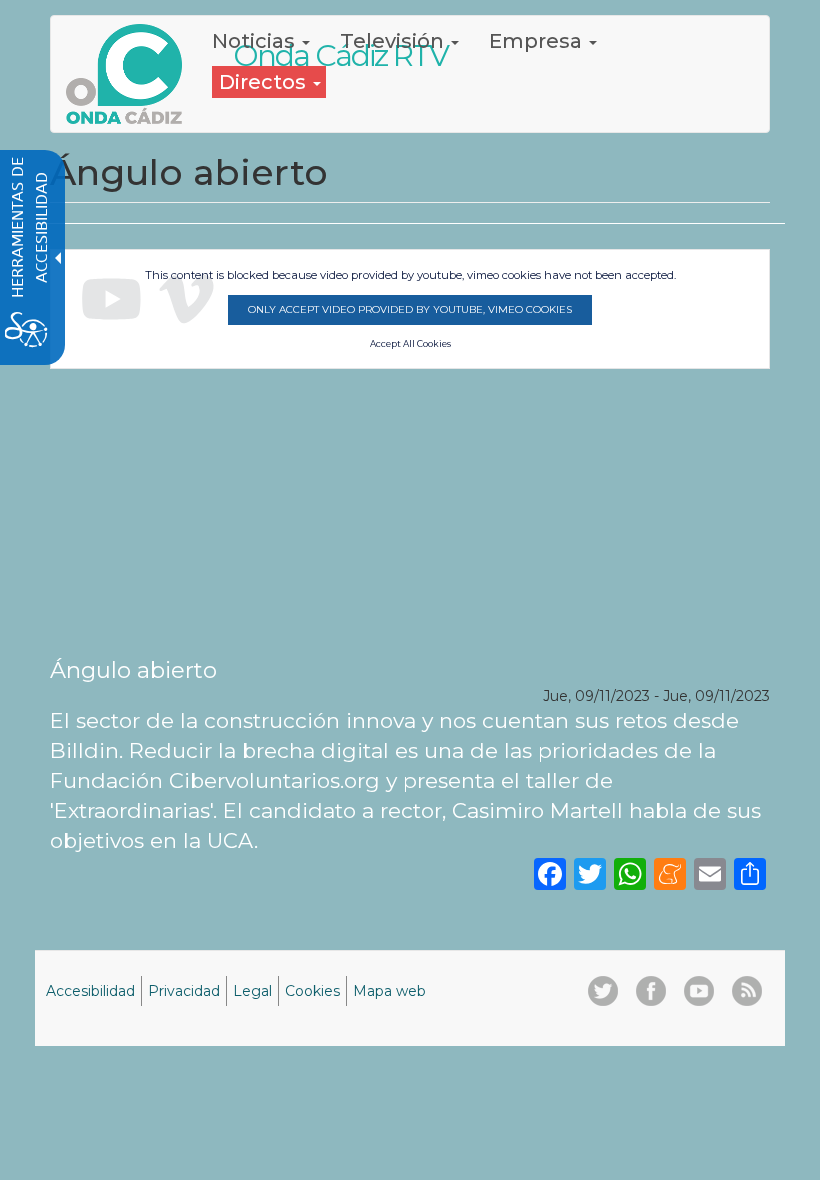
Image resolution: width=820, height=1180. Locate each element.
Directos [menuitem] (265, 82)
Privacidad (184, 991)
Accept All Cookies (410, 344)
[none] (750, 873)
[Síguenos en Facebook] (651, 991)
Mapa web (389, 991)
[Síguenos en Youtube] (699, 991)
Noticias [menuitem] (256, 41)
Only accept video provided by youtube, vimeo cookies (410, 309)
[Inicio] (131, 74)
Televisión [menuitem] (394, 41)
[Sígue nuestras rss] (747, 991)
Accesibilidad (90, 991)
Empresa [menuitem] (538, 41)
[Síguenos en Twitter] (603, 991)
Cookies (312, 991)
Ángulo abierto (133, 670)
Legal (252, 991)
